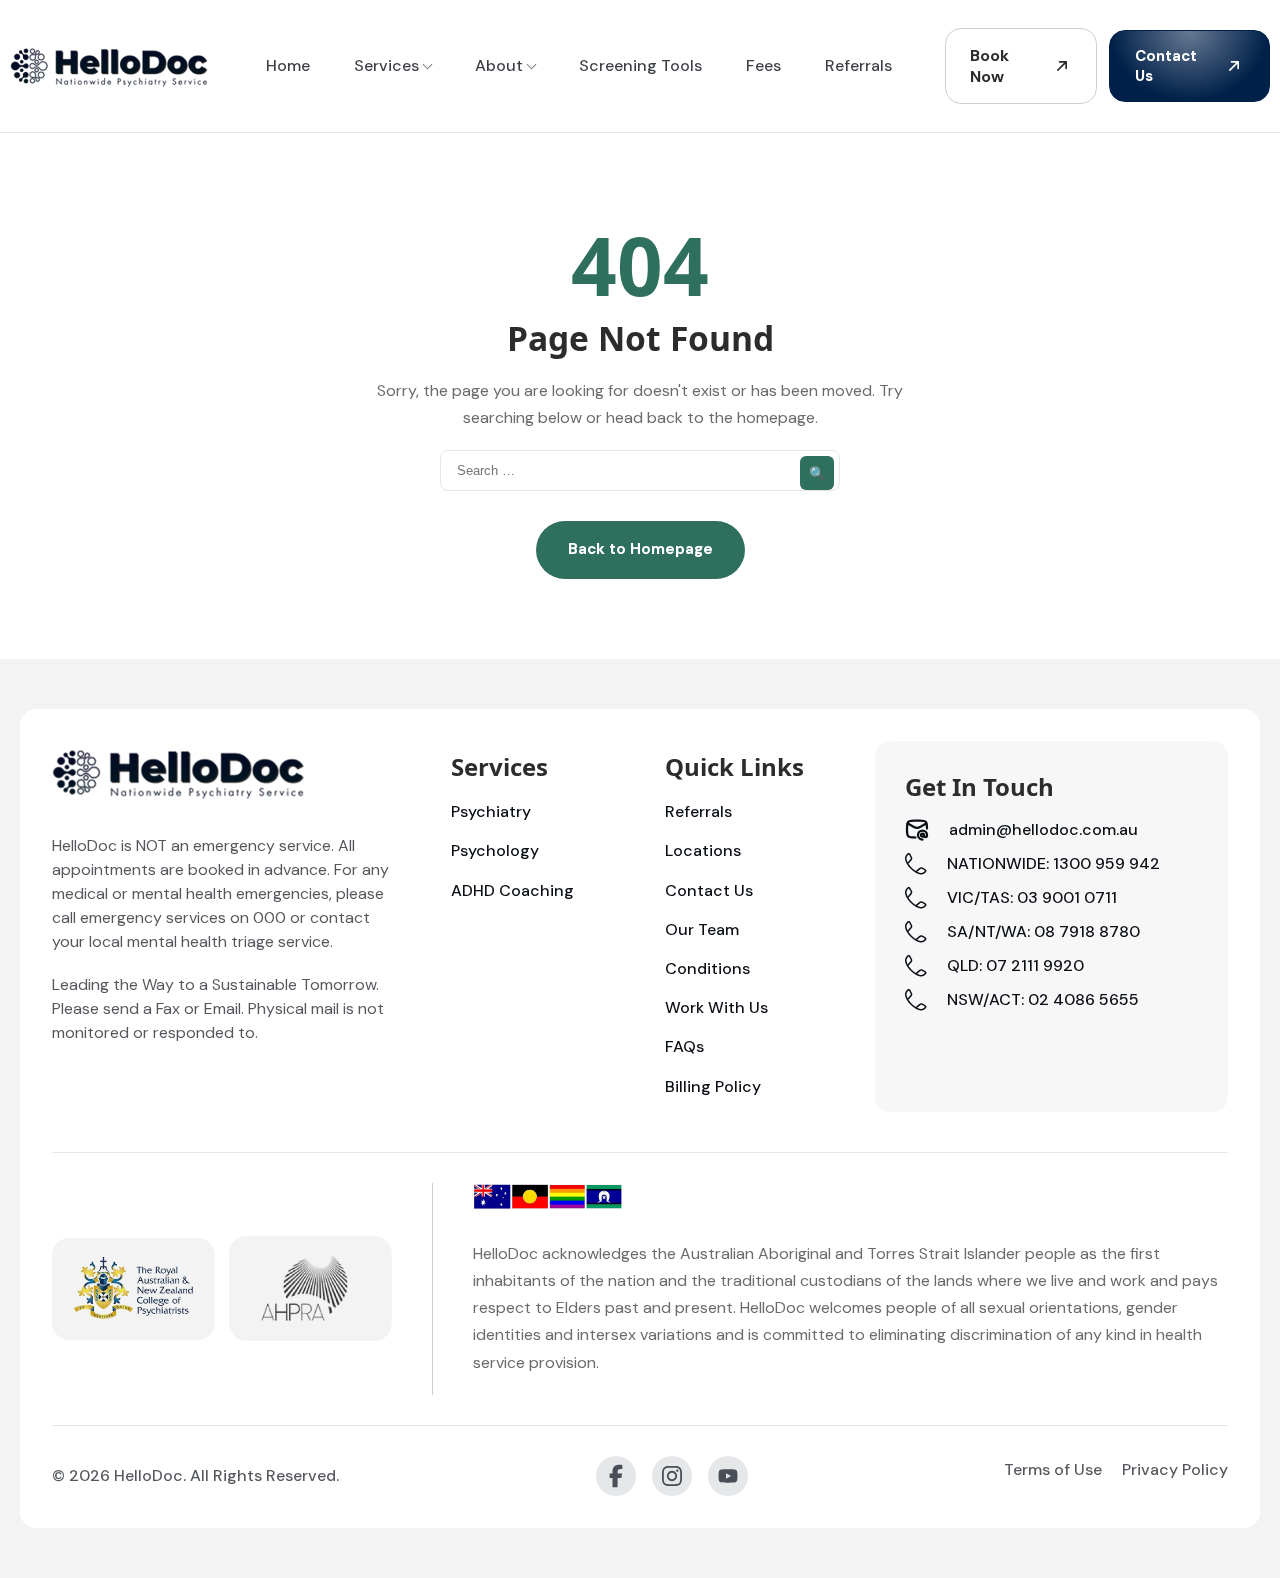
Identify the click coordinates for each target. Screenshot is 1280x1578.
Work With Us (716, 1007)
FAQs (684, 1046)
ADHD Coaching (512, 890)
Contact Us (1166, 66)
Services (386, 65)
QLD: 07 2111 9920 (1015, 965)
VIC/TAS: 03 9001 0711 (1032, 897)
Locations (703, 850)
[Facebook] (616, 1476)
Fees (763, 65)
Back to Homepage (640, 549)
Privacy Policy (1175, 1469)
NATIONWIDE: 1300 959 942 (1053, 863)
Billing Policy (713, 1086)
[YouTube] (728, 1476)
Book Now (989, 66)
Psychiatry (491, 811)
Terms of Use (1053, 1469)
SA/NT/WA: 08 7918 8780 (1043, 931)
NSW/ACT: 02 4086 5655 (1043, 999)
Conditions (707, 968)
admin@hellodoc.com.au (1043, 829)
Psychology (495, 850)
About (499, 65)
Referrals (858, 65)
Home (288, 65)
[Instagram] (672, 1476)
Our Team (702, 929)
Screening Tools (640, 65)
